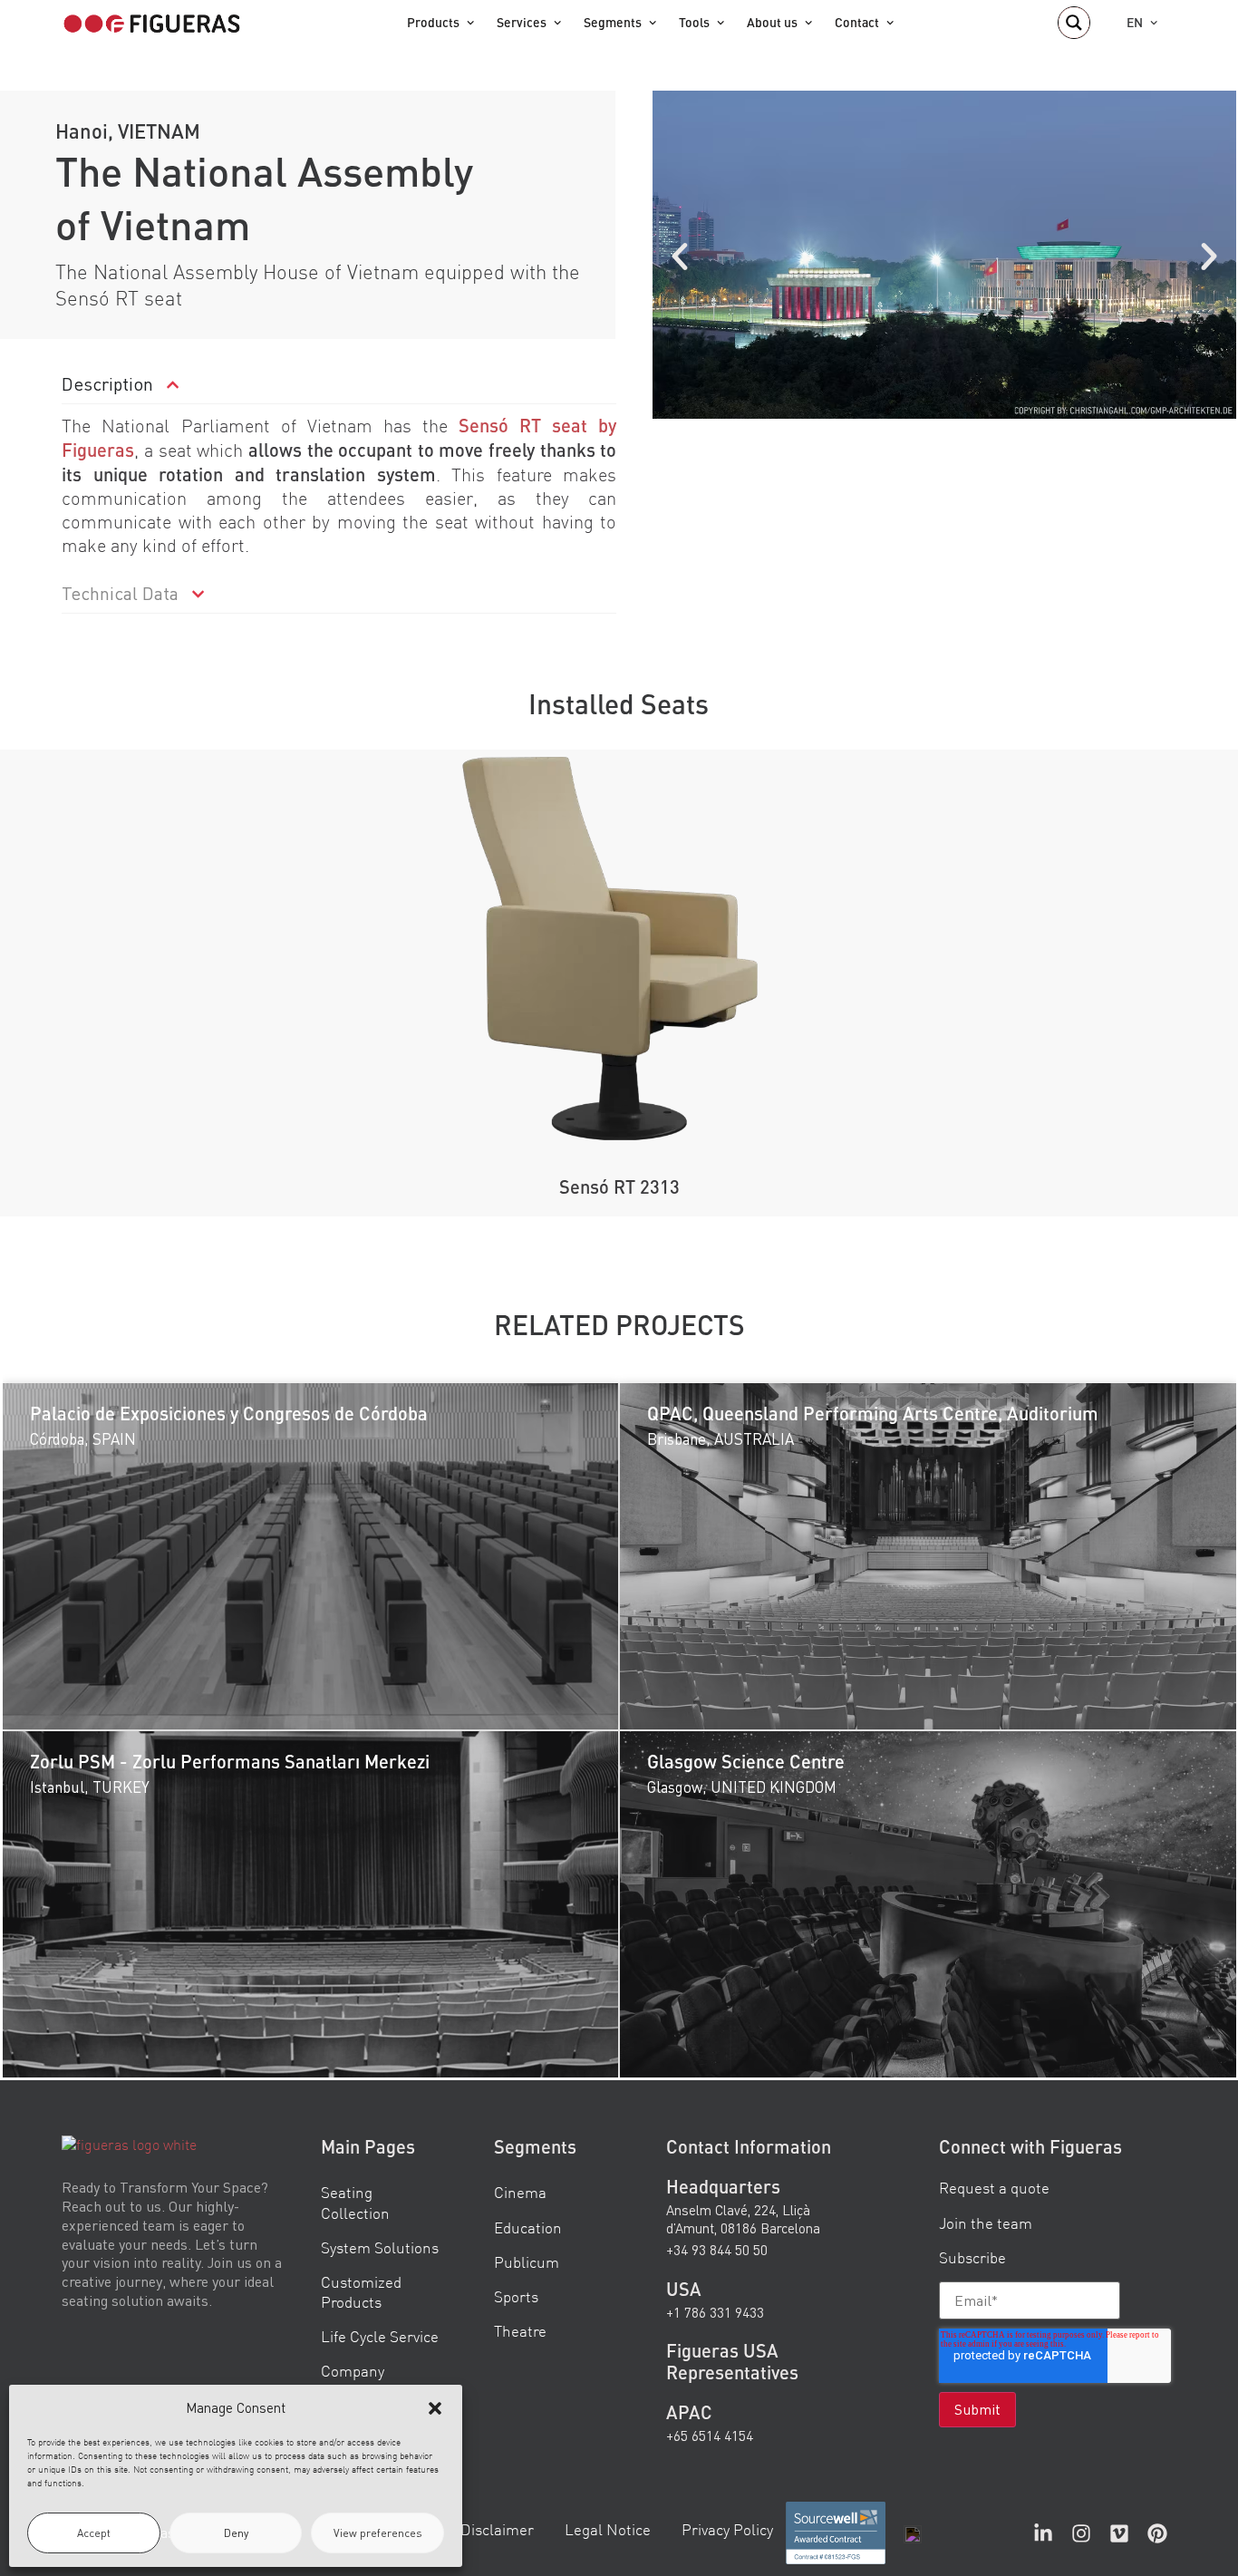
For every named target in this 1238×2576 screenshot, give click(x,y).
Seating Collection (355, 2202)
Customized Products (361, 2291)
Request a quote (994, 2188)
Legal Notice (608, 2529)
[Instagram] (1081, 2533)
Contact (857, 22)
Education (528, 2227)
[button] (435, 2408)
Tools (694, 22)
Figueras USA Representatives (732, 2361)
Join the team (986, 2222)
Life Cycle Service (380, 2336)
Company (353, 2371)
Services (522, 22)
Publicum (527, 2261)
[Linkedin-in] (1043, 2533)
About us (772, 22)
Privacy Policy (727, 2529)
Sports (516, 2295)
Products (433, 22)
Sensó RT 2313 (619, 1186)
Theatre (520, 2331)
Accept (94, 2533)
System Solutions (380, 2247)
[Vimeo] (1119, 2533)
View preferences (378, 2533)
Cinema (520, 2192)
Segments (613, 22)
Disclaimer (497, 2529)
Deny (236, 2533)
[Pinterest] (1157, 2533)
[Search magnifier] (1074, 23)
